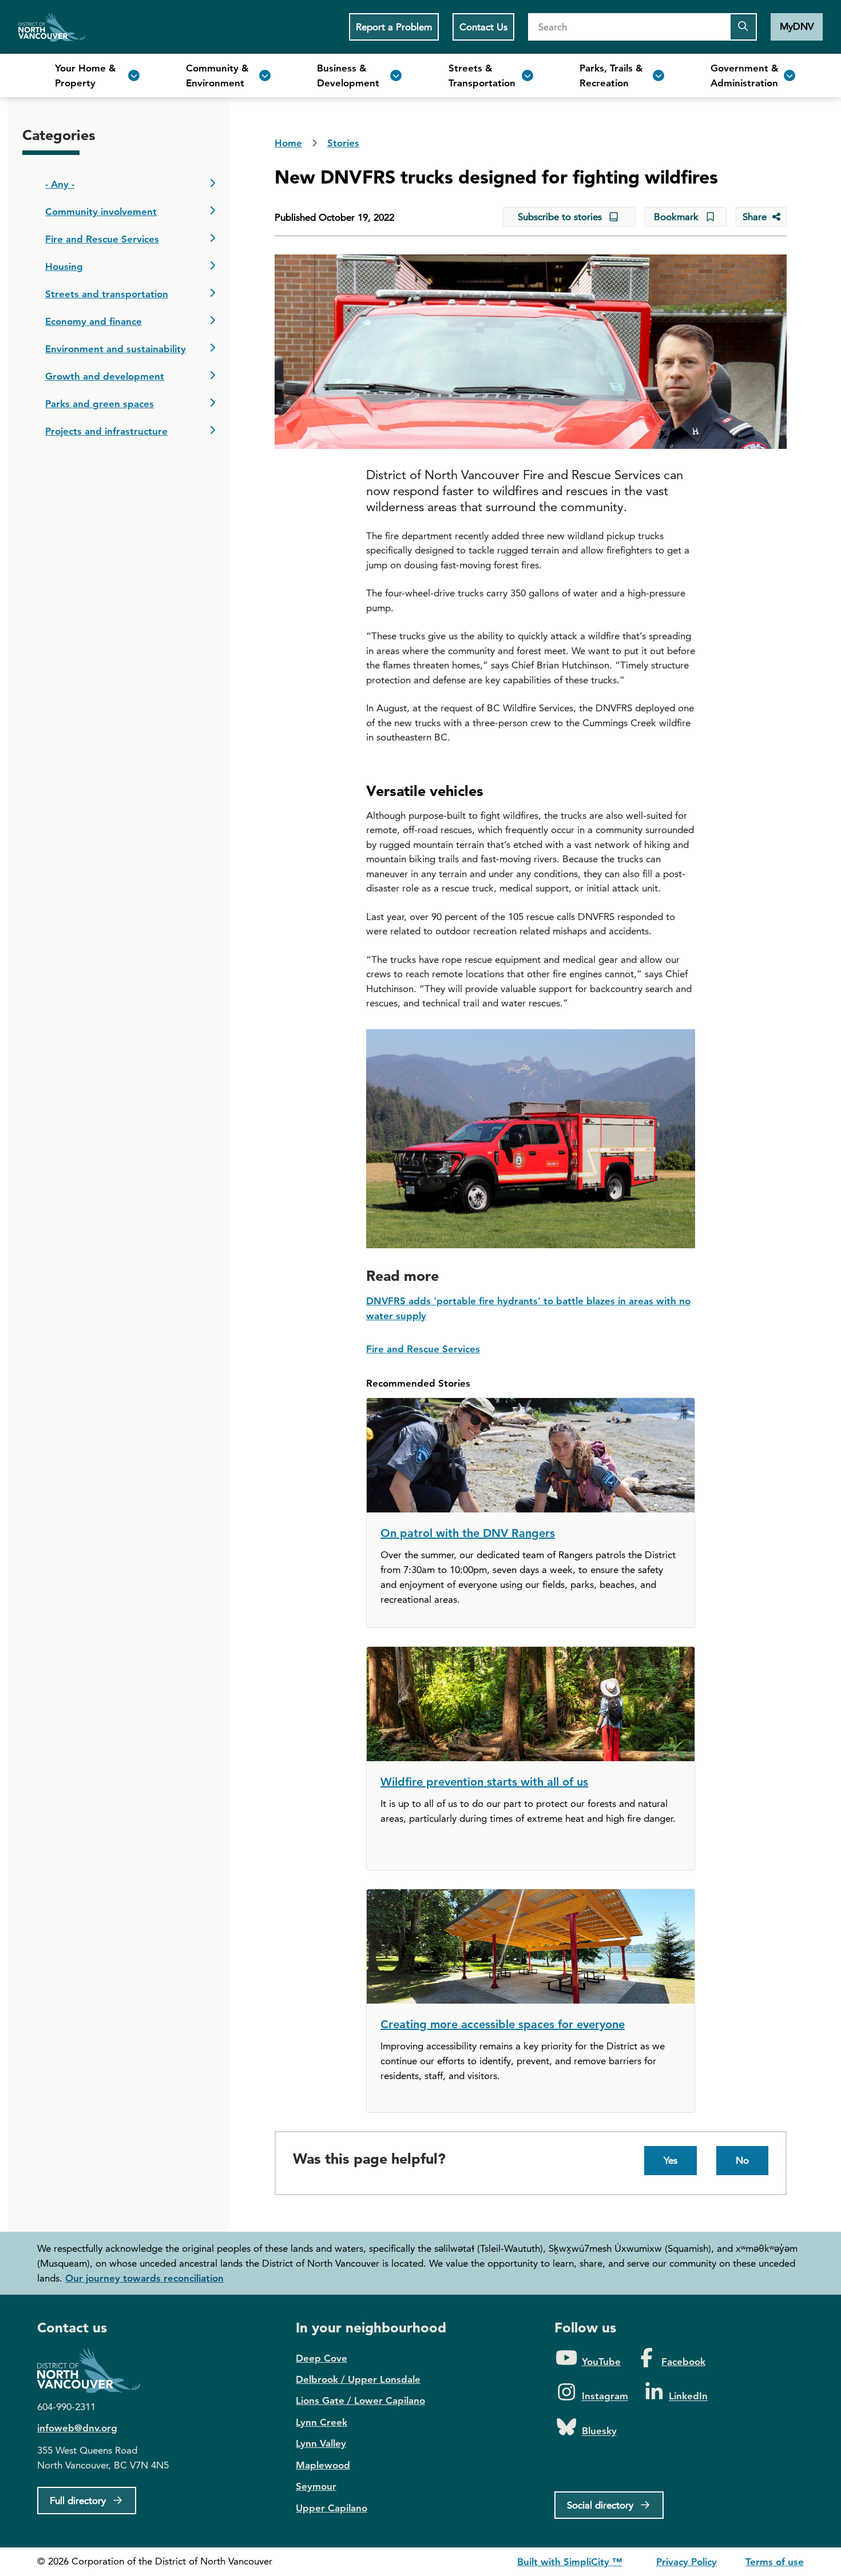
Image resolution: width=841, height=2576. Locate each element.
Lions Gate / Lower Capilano (360, 2400)
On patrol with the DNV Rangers (468, 1533)
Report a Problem (394, 27)
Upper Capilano (332, 2508)
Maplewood (323, 2465)
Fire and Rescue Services (423, 1349)
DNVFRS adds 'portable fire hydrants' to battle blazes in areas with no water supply (528, 1308)
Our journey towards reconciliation (144, 2278)
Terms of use (775, 2562)
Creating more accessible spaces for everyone (503, 2024)
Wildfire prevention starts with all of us (484, 1782)
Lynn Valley (321, 2443)
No (742, 2160)
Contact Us (483, 27)
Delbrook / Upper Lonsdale (358, 2379)
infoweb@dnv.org (77, 2428)
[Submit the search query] (743, 27)
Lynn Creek (322, 2422)
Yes (671, 2160)
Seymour (316, 2486)
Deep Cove (322, 2358)
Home (52, 27)
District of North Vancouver (94, 2370)
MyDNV (797, 26)
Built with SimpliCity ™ (570, 2562)
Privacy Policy (687, 2562)
